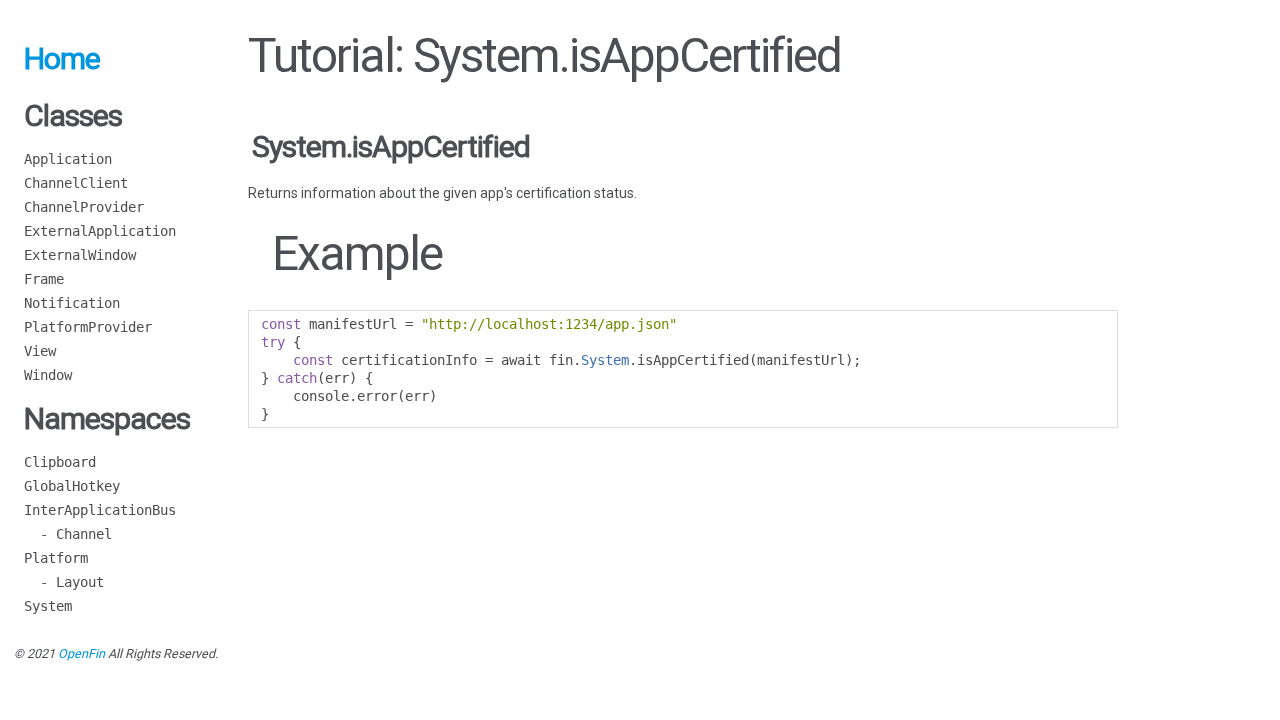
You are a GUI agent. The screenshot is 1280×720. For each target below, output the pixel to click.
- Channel (68, 534)
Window (48, 375)
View (40, 351)
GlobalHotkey (72, 486)
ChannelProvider (84, 207)
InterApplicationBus (100, 510)
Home (62, 58)
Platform (56, 558)
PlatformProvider (88, 327)
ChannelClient (76, 183)
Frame (44, 279)
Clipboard (60, 462)
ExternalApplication (100, 231)
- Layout (64, 582)
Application (68, 159)
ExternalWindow (80, 255)
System (48, 606)
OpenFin (81, 653)
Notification (72, 303)
